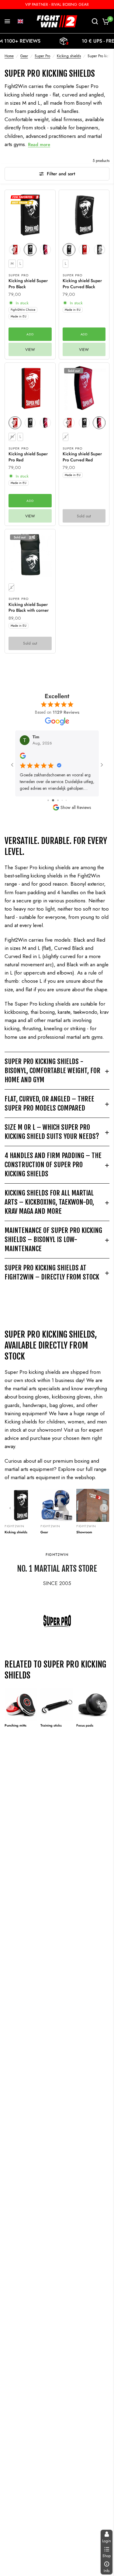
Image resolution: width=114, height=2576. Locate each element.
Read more (39, 145)
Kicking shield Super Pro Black (28, 284)
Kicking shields (69, 56)
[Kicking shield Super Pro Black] (30, 215)
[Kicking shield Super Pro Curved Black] (84, 215)
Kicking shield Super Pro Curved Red (82, 457)
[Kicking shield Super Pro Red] (30, 388)
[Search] (95, 21)
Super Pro (42, 56)
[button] (20, 21)
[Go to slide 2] (48, 800)
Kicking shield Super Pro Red (28, 457)
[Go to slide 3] (52, 800)
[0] (105, 21)
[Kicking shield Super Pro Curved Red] (84, 388)
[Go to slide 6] (66, 800)
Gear (24, 56)
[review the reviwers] (23, 757)
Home (9, 56)
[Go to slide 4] (57, 800)
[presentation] (13, 250)
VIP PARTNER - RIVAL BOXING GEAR (57, 4)
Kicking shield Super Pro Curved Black (82, 284)
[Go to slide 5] (62, 800)
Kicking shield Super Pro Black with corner (29, 608)
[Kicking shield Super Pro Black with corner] (30, 555)
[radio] (30, 250)
